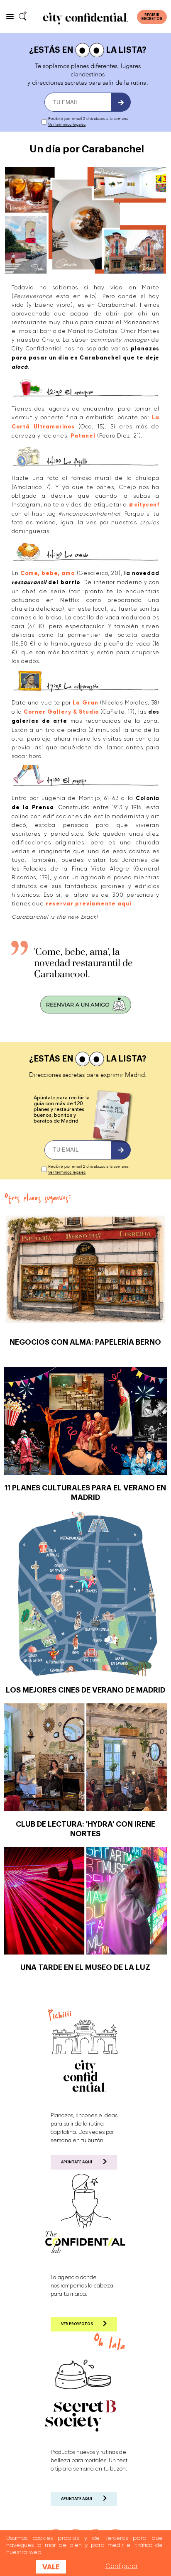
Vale (51, 2567)
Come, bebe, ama (48, 573)
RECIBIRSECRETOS (152, 17)
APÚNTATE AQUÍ (77, 2162)
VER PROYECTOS (77, 2324)
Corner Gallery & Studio (61, 712)
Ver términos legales (67, 125)
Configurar (122, 2566)
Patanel (83, 436)
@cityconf (144, 505)
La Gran (85, 703)
